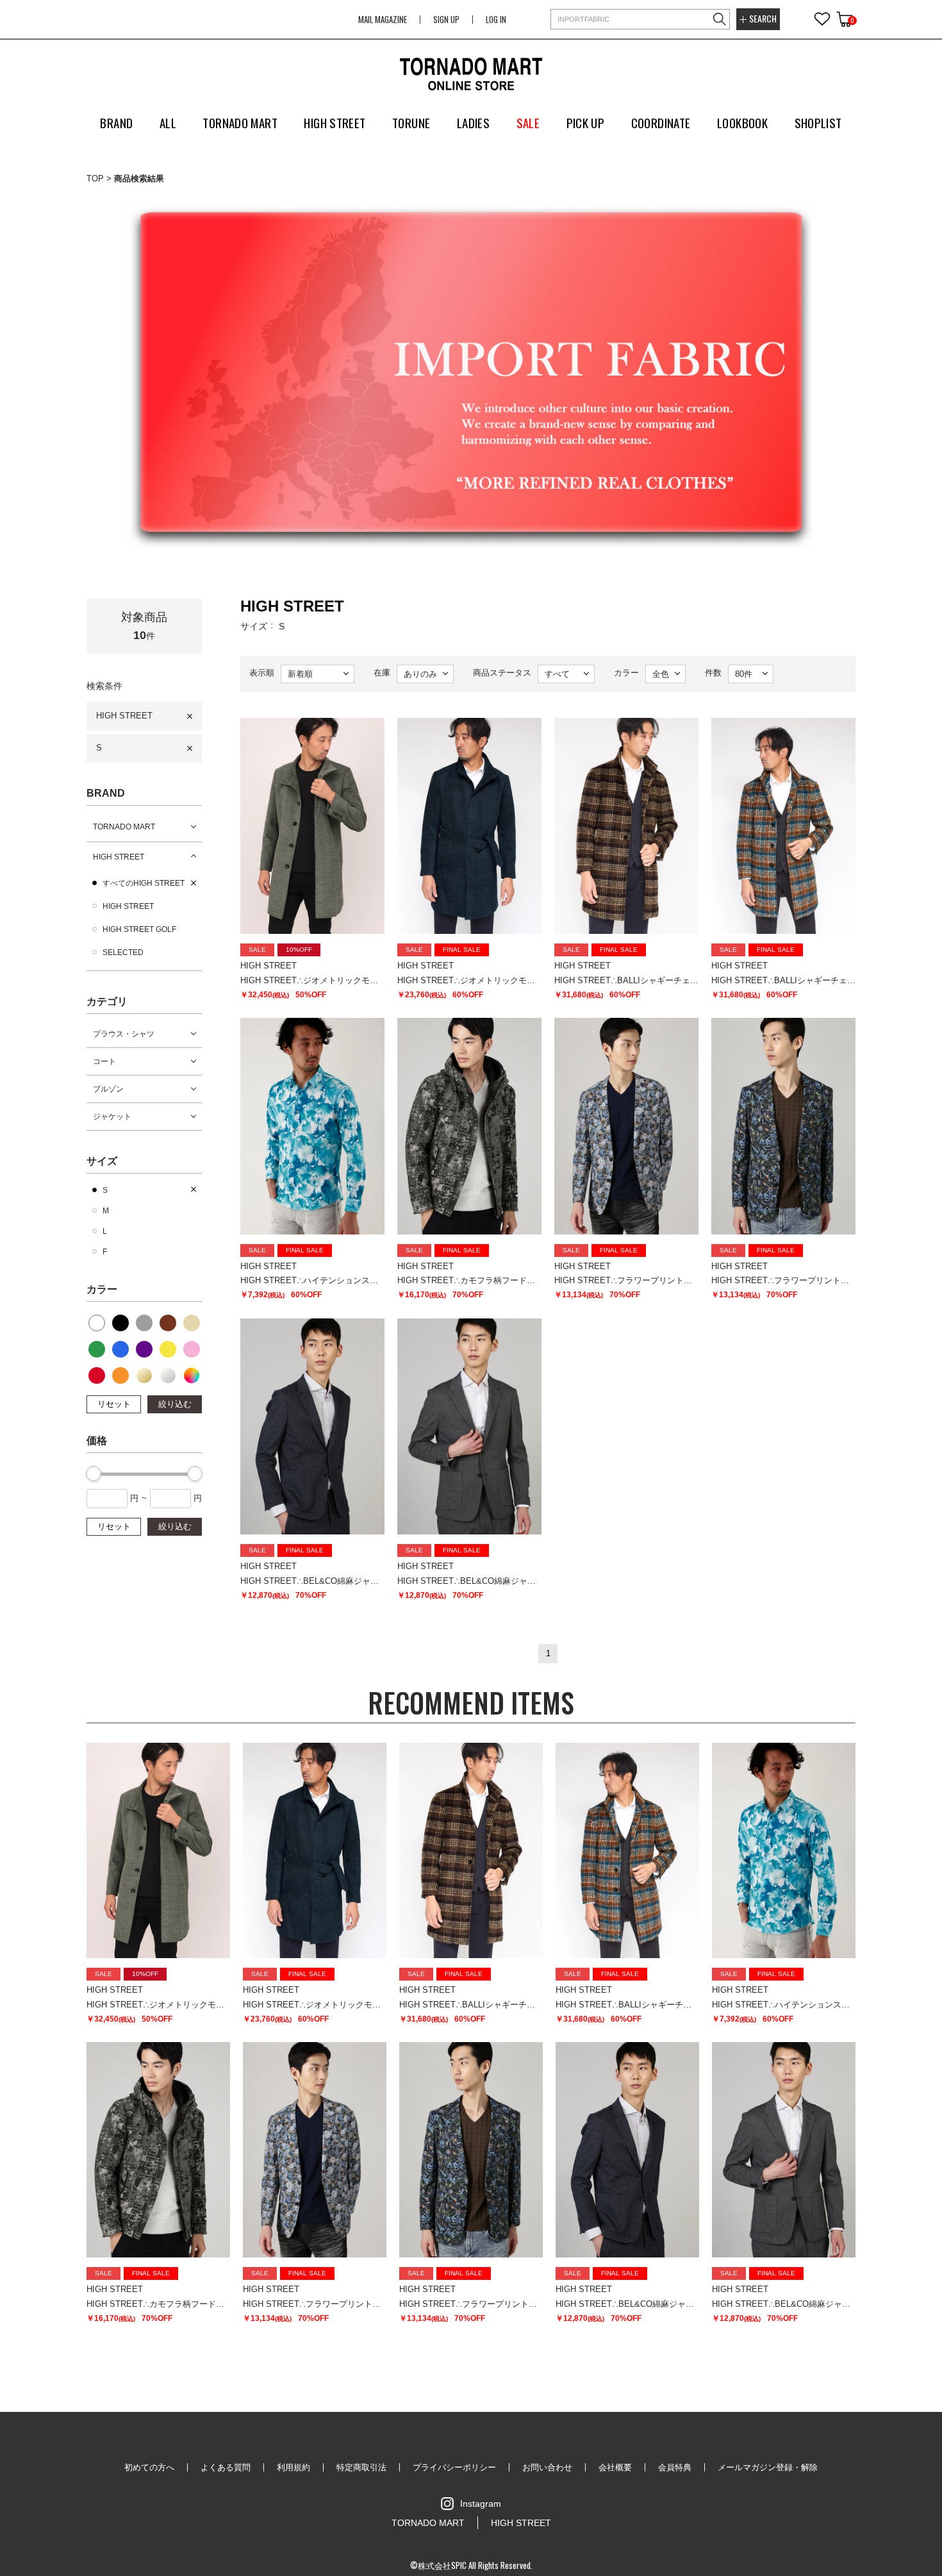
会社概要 (615, 2467)
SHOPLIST (818, 122)
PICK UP (586, 122)
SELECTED (123, 952)
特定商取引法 (361, 2467)
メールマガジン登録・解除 (768, 2467)
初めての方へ (149, 2467)
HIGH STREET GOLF (139, 929)
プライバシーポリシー (454, 2467)
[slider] (94, 1474)
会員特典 (675, 2467)
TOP (95, 179)
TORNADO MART (124, 827)
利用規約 (293, 2467)
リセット (114, 1404)
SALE (528, 122)
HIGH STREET (124, 716)
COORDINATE (661, 122)
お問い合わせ (547, 2467)
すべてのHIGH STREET (144, 883)
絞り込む (175, 1404)
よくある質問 (226, 2467)
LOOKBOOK (742, 122)
